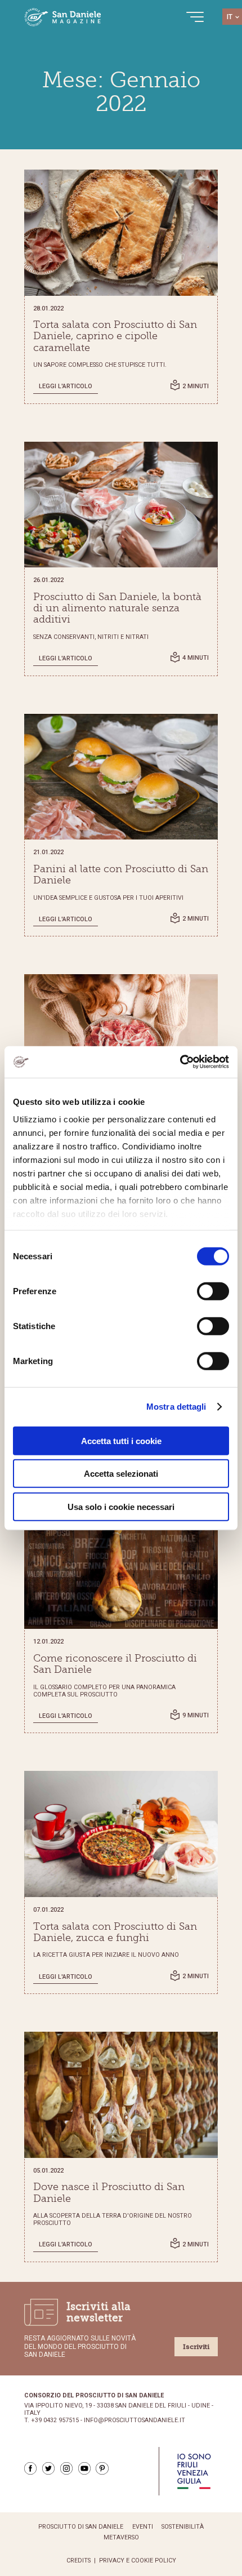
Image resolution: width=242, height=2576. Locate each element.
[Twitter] (48, 2468)
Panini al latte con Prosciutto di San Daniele (121, 874)
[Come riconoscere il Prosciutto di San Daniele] (121, 1566)
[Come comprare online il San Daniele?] (121, 1037)
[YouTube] (84, 2468)
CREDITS (79, 2561)
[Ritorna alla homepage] (63, 17)
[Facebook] (30, 2468)
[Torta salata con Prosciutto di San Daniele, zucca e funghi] (121, 1834)
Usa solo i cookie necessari (121, 1506)
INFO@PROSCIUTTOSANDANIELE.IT (135, 2420)
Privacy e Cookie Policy (138, 2561)
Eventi (143, 2527)
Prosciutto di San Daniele (81, 2527)
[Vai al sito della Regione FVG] (194, 2471)
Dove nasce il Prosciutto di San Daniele (109, 2192)
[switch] (213, 1291)
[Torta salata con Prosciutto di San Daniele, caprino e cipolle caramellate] (121, 233)
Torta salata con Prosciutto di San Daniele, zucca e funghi (115, 1932)
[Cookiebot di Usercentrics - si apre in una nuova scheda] (180, 1062)
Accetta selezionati (121, 1474)
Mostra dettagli (176, 1407)
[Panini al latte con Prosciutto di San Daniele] (121, 777)
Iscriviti (196, 2347)
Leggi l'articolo (66, 386)
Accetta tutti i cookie (121, 1440)
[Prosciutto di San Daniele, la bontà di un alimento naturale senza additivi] (121, 505)
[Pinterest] (102, 2468)
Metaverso (121, 2538)
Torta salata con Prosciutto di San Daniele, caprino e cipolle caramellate (115, 336)
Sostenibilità (183, 2527)
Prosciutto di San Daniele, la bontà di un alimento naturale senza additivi (117, 608)
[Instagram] (66, 2468)
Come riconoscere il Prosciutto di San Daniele (115, 1664)
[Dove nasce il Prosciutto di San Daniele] (121, 2095)
